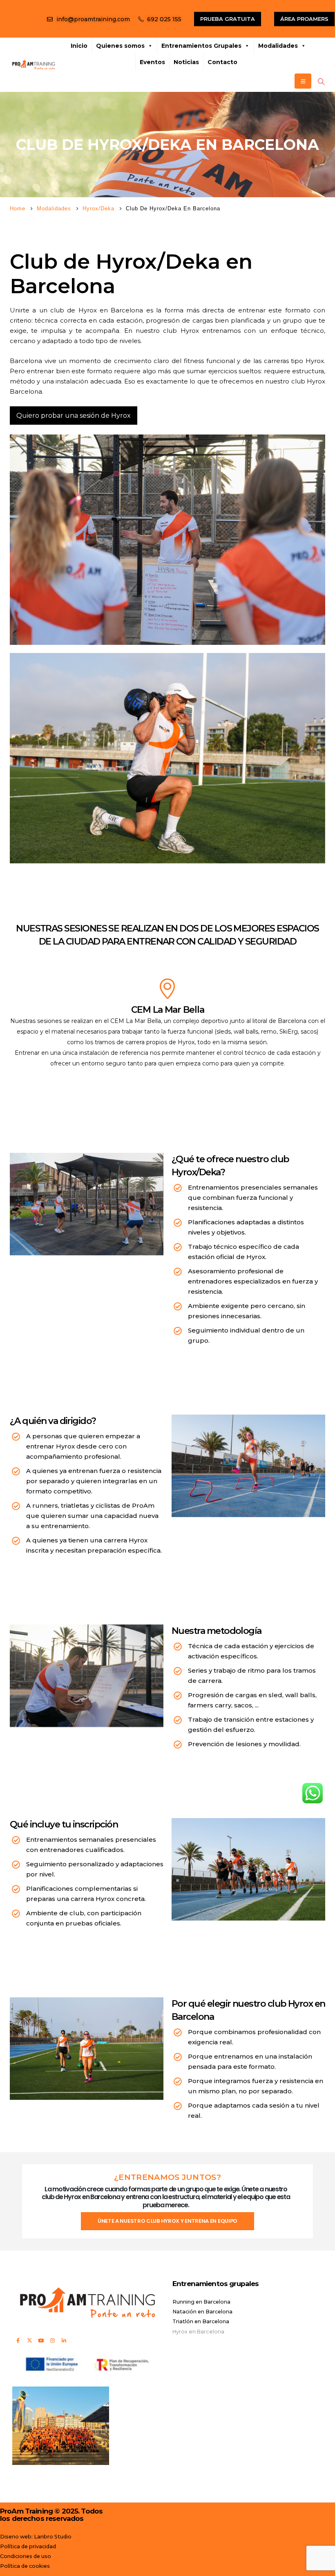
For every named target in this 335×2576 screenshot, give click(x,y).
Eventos (152, 62)
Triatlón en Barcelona (201, 2321)
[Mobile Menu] (303, 81)
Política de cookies (25, 2566)
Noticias (186, 62)
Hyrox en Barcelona (198, 2332)
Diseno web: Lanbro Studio (36, 2537)
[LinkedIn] (64, 2340)
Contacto (222, 62)
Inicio (79, 46)
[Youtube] (41, 2340)
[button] (321, 82)
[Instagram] (52, 2340)
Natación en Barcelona (202, 2312)
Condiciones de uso (26, 2556)
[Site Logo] (33, 65)
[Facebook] (18, 2340)
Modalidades (278, 46)
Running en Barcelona (201, 2302)
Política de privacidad (28, 2546)
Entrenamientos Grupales (201, 46)
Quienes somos (120, 46)
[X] (29, 2340)
